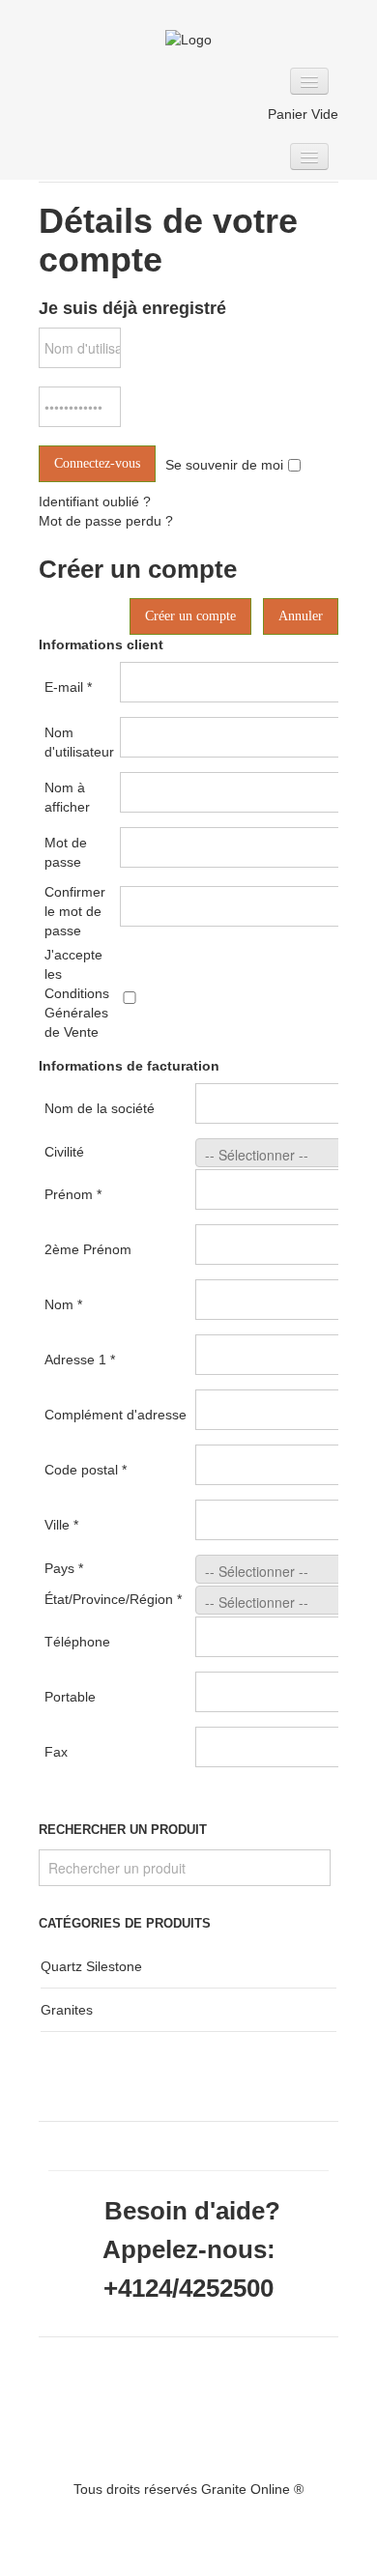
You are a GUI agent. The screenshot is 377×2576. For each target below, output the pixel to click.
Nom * (63, 1304)
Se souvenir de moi (224, 465)
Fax (56, 1752)
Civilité (64, 1152)
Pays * (64, 1568)
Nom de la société (100, 1108)
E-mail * (68, 687)
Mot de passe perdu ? (106, 521)
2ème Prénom (88, 1249)
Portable (70, 1697)
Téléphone (77, 1642)
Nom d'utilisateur (79, 742)
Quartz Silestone (91, 1966)
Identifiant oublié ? (95, 501)
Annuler (301, 616)
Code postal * (86, 1470)
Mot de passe (66, 852)
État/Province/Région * (113, 1599)
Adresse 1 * (80, 1360)
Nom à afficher (67, 797)
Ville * (61, 1525)
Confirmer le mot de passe (75, 911)
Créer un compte (190, 616)
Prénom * (73, 1194)
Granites (67, 2010)
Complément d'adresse (116, 1415)
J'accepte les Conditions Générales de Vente (77, 993)
